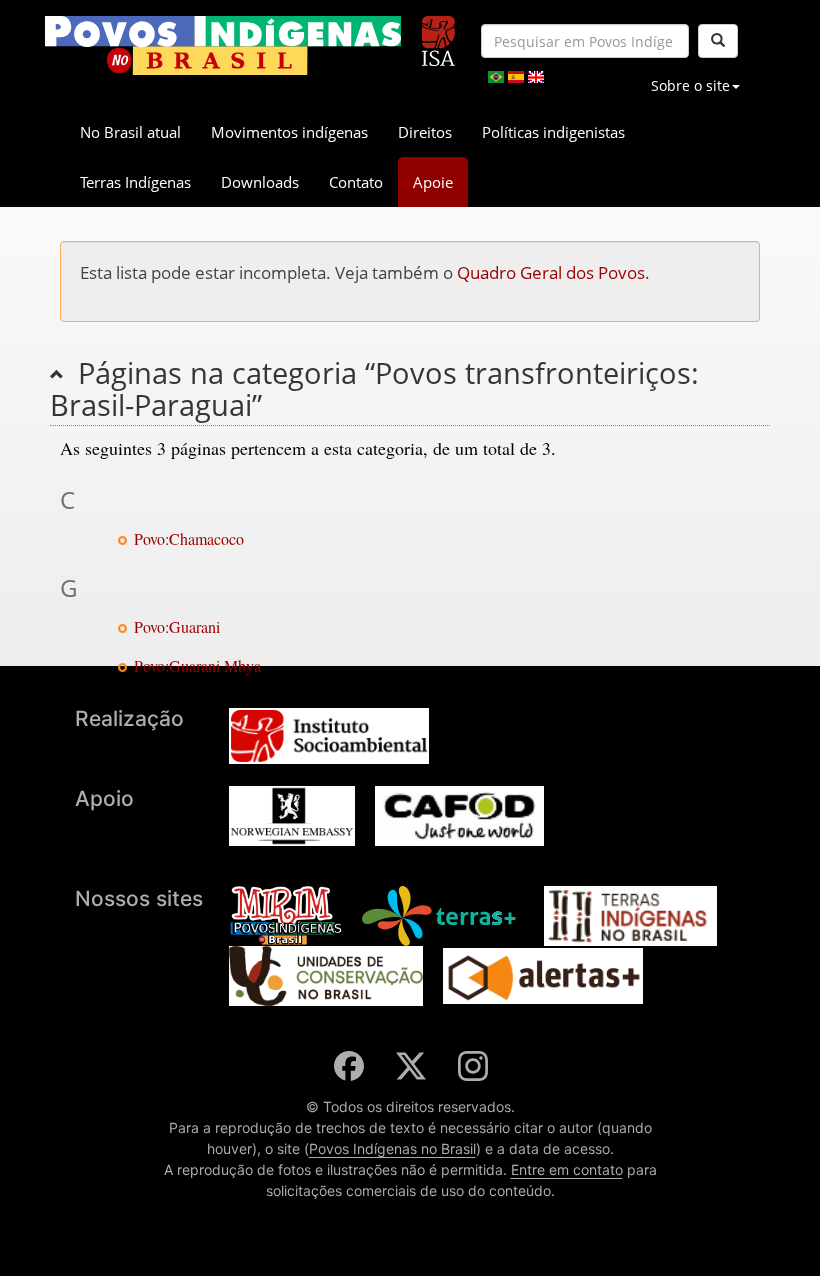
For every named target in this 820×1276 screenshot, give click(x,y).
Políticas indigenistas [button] (553, 132)
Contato (356, 182)
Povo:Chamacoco (189, 538)
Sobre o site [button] (690, 85)
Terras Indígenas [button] (135, 182)
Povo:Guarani (177, 626)
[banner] (223, 45)
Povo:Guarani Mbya (197, 665)
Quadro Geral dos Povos (551, 272)
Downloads (260, 182)
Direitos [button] (425, 132)
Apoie (433, 182)
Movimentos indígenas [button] (289, 132)
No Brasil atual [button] (130, 132)
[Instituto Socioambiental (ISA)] (438, 32)
